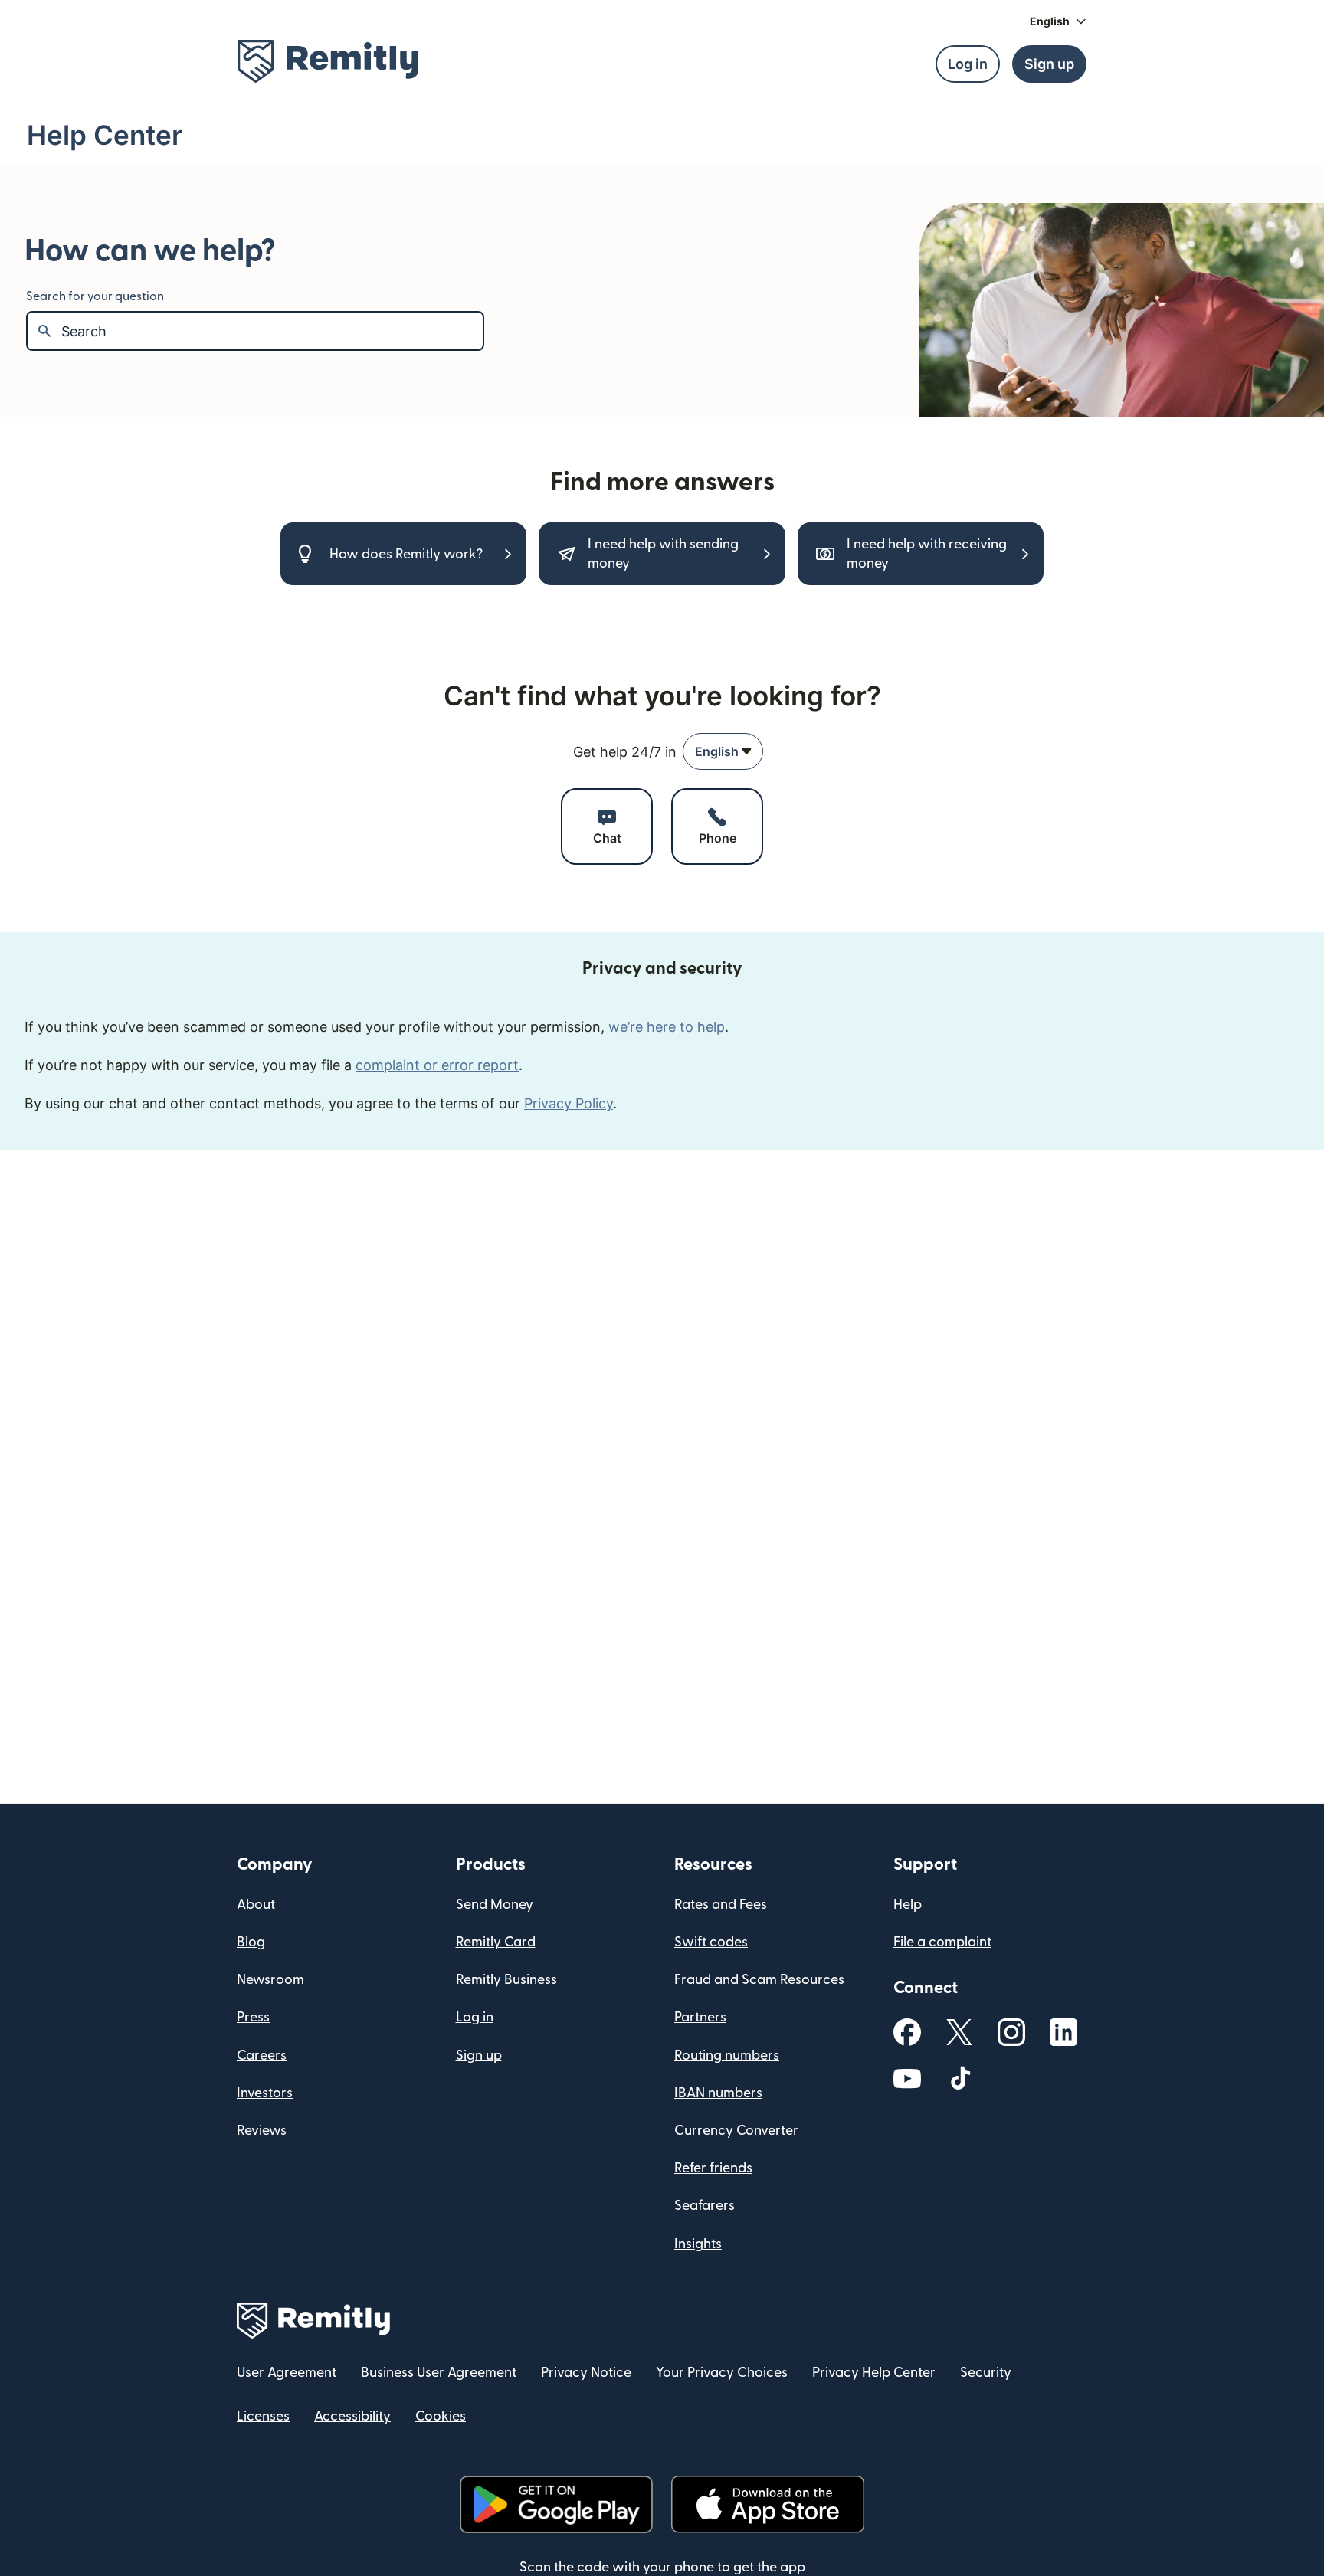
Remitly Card (496, 1942)
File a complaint (942, 1942)
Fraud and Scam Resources (759, 1980)
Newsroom (270, 1980)
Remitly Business (506, 1980)
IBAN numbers (718, 2093)
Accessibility (352, 2416)
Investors (265, 2093)
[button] (1058, 21)
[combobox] (723, 751)
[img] (328, 61)
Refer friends (713, 2168)
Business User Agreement (439, 2373)
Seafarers (705, 2206)
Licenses (263, 2416)
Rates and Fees (721, 1905)
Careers (262, 2056)
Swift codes (711, 1942)
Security (986, 2373)
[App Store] (767, 2504)
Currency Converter (736, 2131)
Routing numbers (727, 2056)
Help (908, 1905)
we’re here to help (667, 1027)
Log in (475, 2017)
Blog (251, 1942)
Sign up (479, 2056)
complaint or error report (437, 1065)
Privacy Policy (569, 1103)
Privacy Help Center (874, 2373)
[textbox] (272, 331)
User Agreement (287, 2373)
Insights (698, 2244)
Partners (700, 2017)
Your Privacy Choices (722, 2373)
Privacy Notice (586, 2373)
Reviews (262, 2131)
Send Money (495, 1905)
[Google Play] (556, 2504)
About (256, 1905)
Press (253, 2017)
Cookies (441, 2416)
